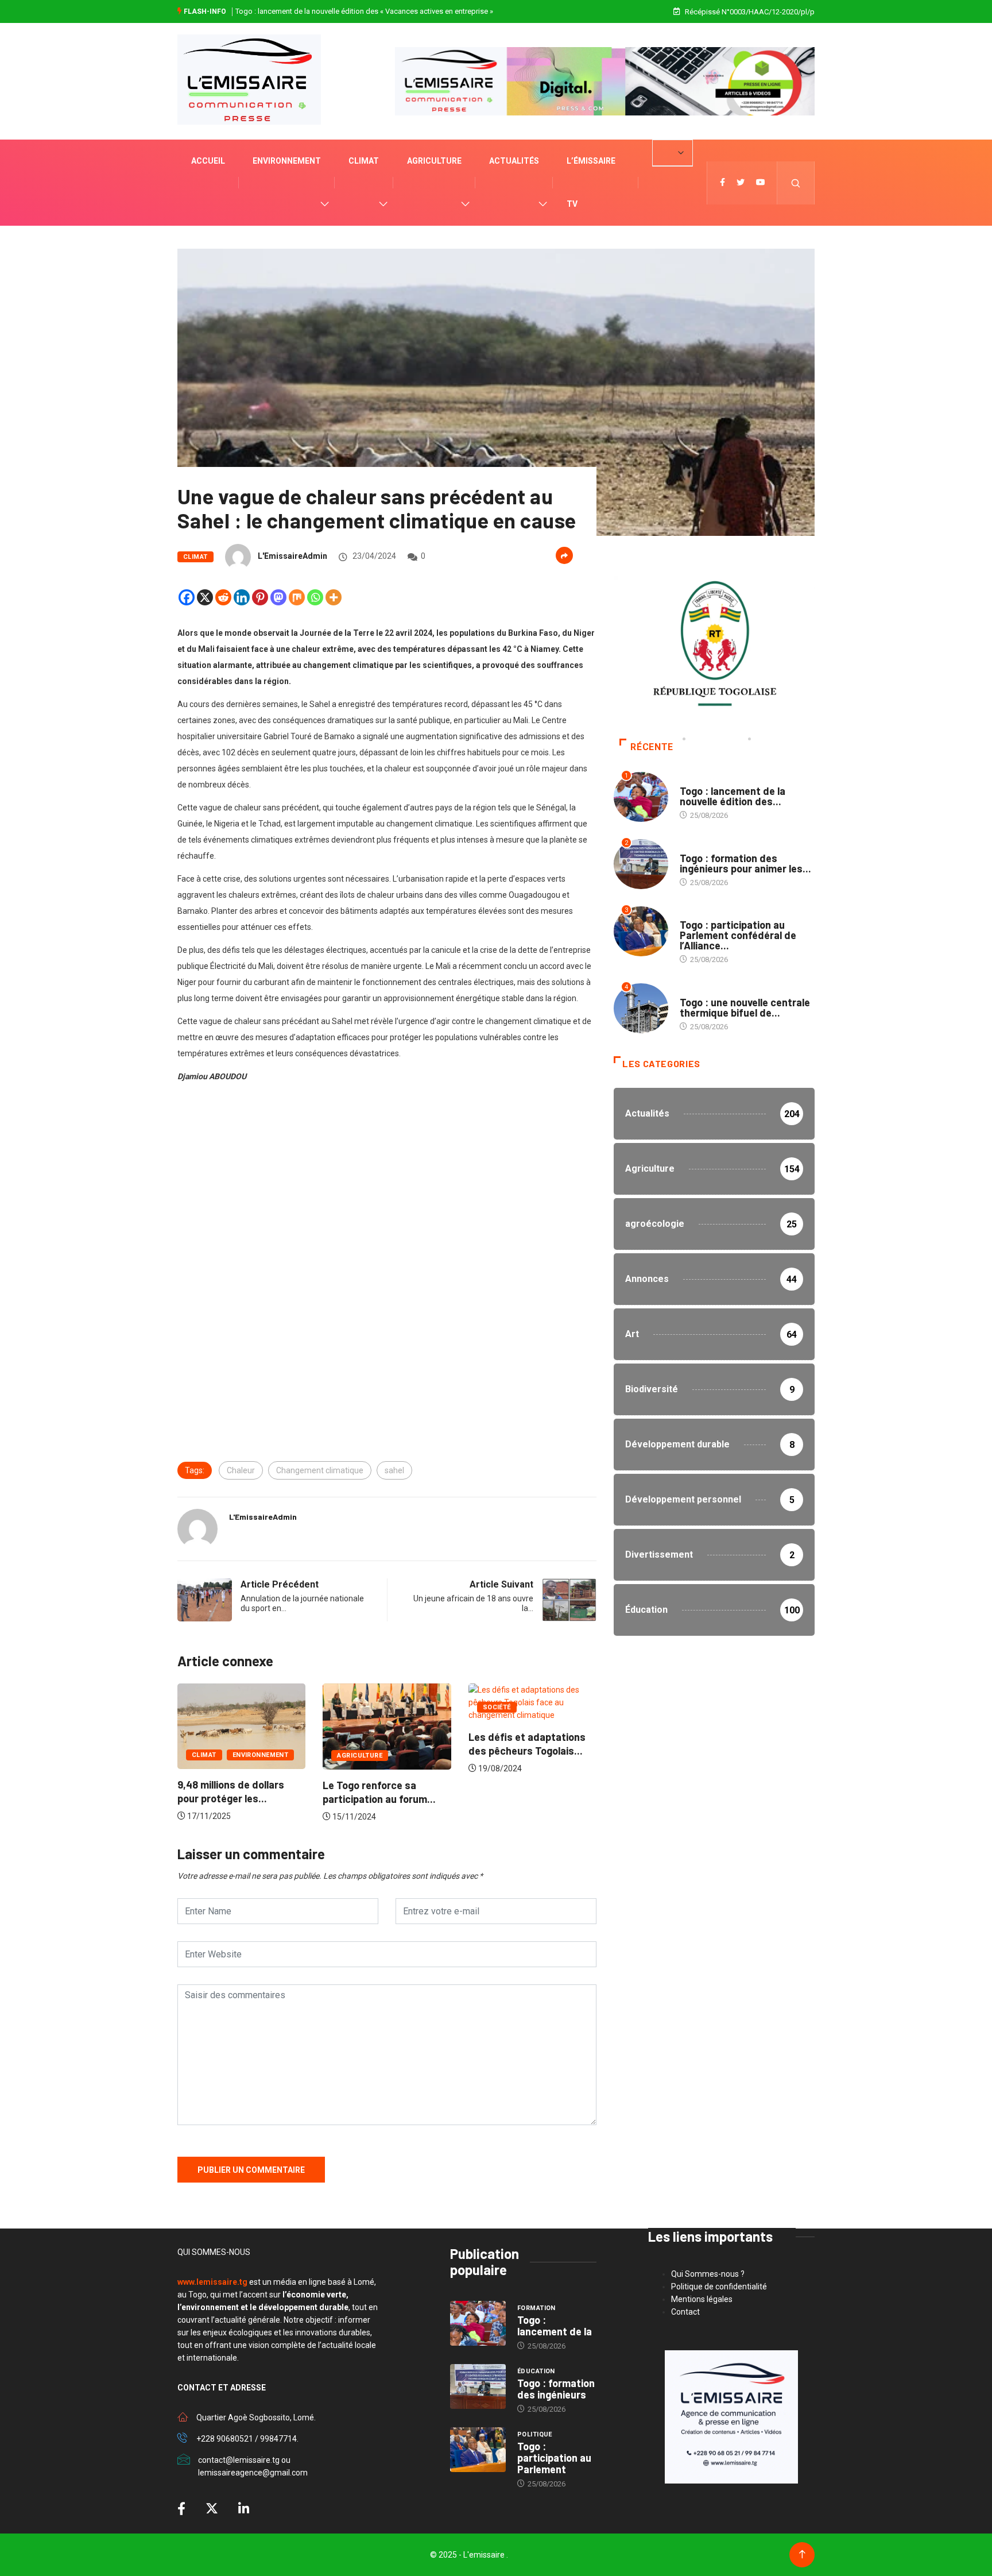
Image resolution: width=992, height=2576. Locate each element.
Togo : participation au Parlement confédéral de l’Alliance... (738, 935)
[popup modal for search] (796, 183)
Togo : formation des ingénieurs (556, 2389)
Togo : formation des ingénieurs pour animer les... (745, 863)
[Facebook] (187, 597)
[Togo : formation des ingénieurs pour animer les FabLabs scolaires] (478, 2386)
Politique (697, 914)
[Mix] (297, 597)
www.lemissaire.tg (212, 2282)
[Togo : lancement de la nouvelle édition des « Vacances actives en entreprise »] (478, 2323)
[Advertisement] (387, 1195)
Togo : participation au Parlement (554, 2458)
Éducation (699, 847)
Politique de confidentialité (719, 2287)
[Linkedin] (242, 597)
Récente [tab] (652, 747)
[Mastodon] (278, 597)
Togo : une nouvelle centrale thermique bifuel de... (745, 1007)
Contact (685, 2312)
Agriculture (434, 161)
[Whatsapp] (315, 597)
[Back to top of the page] (802, 2554)
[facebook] (722, 183)
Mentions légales (702, 2299)
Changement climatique (320, 1470)
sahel (394, 1470)
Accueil (208, 161)
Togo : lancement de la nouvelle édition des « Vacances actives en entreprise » (364, 11)
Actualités (514, 161)
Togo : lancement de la (555, 2326)
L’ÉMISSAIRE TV (591, 182)
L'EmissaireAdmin (292, 556)
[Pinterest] (260, 597)
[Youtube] (761, 183)
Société (351, 1707)
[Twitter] (741, 183)
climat (364, 161)
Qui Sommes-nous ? (708, 2274)
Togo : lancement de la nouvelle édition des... (733, 796)
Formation (699, 780)
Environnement (287, 161)
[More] (334, 597)
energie (693, 991)
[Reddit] (223, 597)
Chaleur (241, 1470)
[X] (205, 597)
